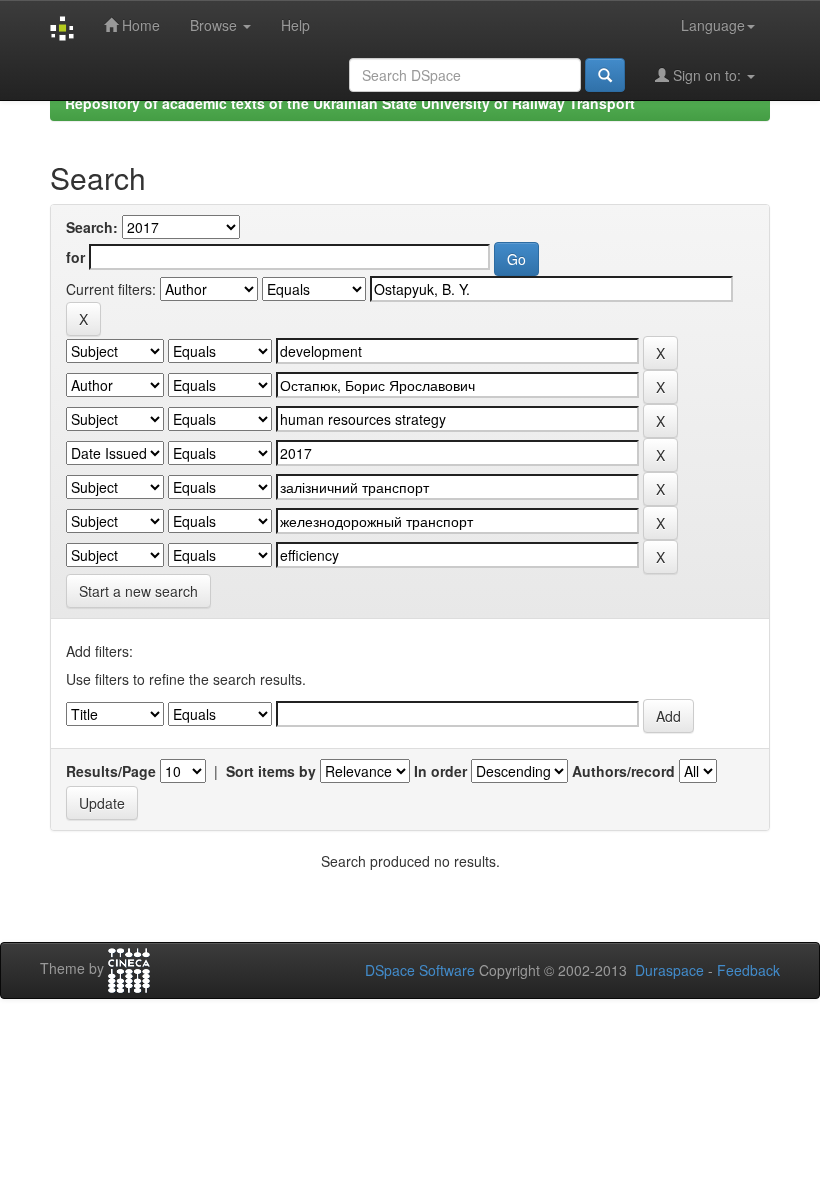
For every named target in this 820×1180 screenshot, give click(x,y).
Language (713, 25)
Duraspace (669, 970)
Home (139, 25)
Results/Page (111, 771)
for (75, 257)
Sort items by (271, 771)
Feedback (748, 970)
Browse (215, 25)
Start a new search (138, 591)
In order (440, 771)
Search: (92, 227)
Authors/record (623, 771)
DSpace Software (420, 970)
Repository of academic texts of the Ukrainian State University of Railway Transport (350, 103)
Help (295, 25)
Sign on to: (707, 75)
